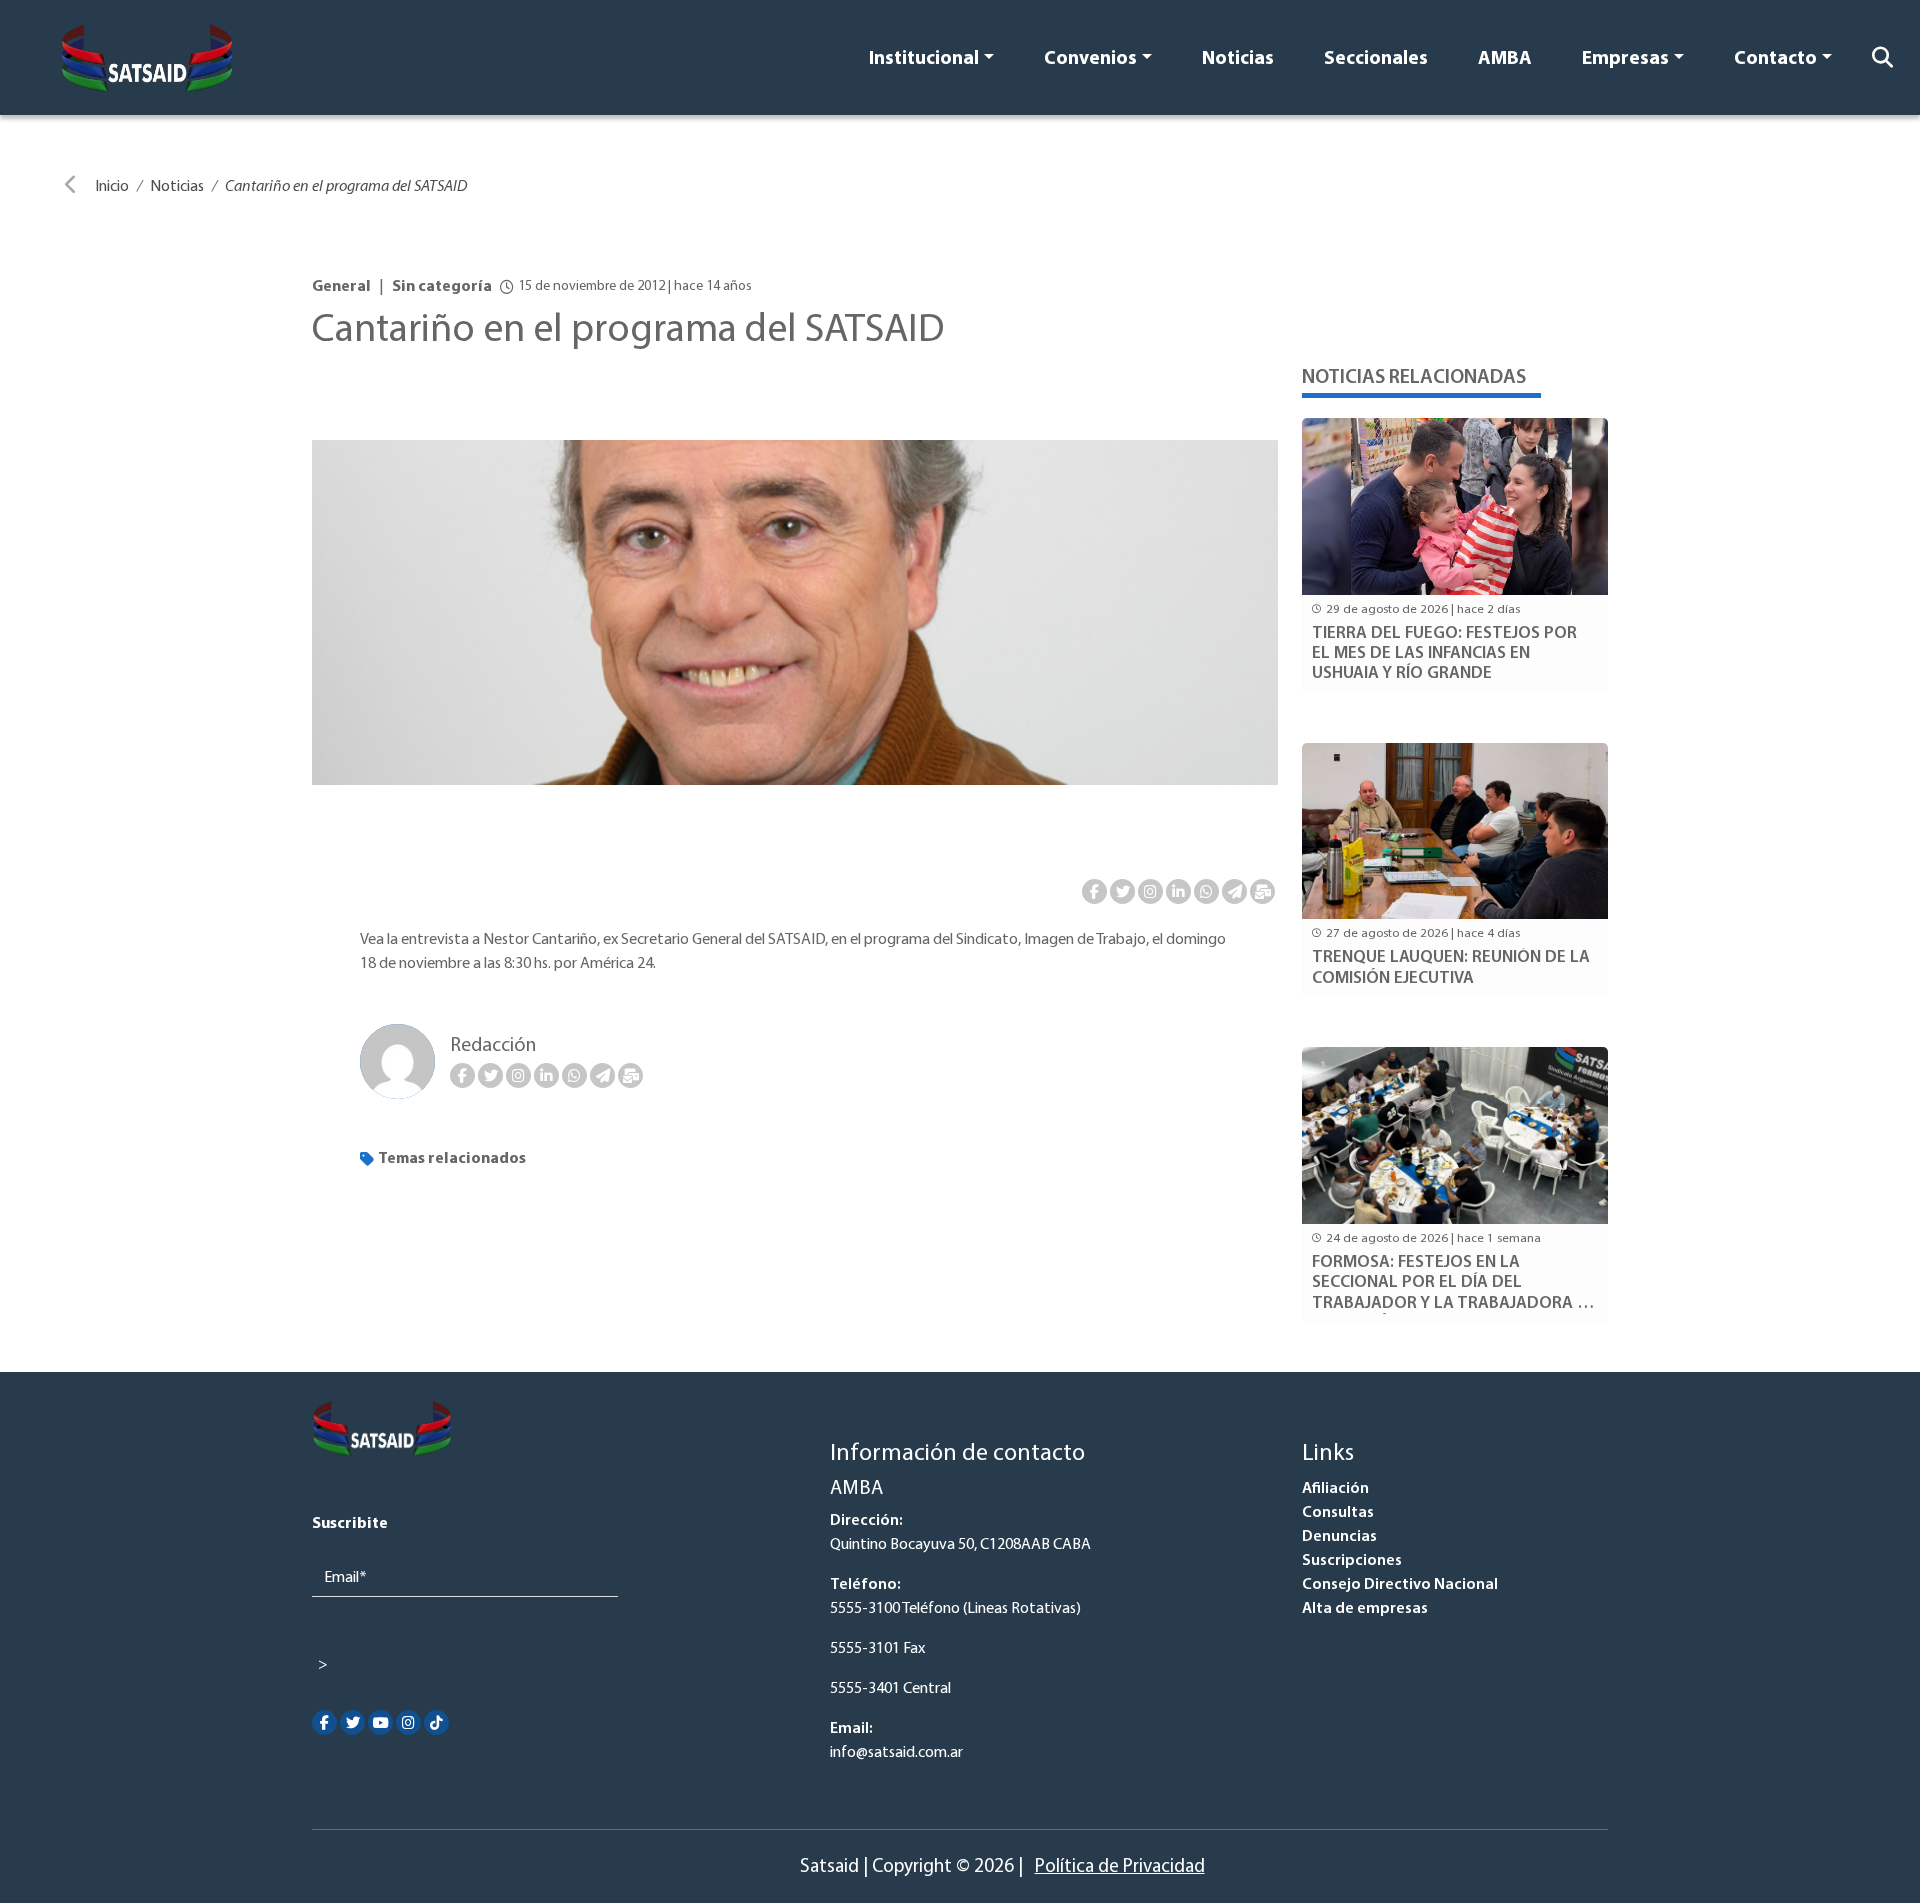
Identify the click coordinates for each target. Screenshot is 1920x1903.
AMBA (1505, 59)
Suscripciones (1352, 1561)
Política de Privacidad (1120, 1867)
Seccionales (1376, 59)
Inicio (112, 187)
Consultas (1338, 1513)
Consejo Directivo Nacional (1400, 1585)
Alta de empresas (1365, 1609)
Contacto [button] (1775, 59)
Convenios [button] (1090, 59)
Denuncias (1339, 1537)
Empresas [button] (1625, 59)
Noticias (1238, 59)
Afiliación (1335, 1489)
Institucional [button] (924, 59)
